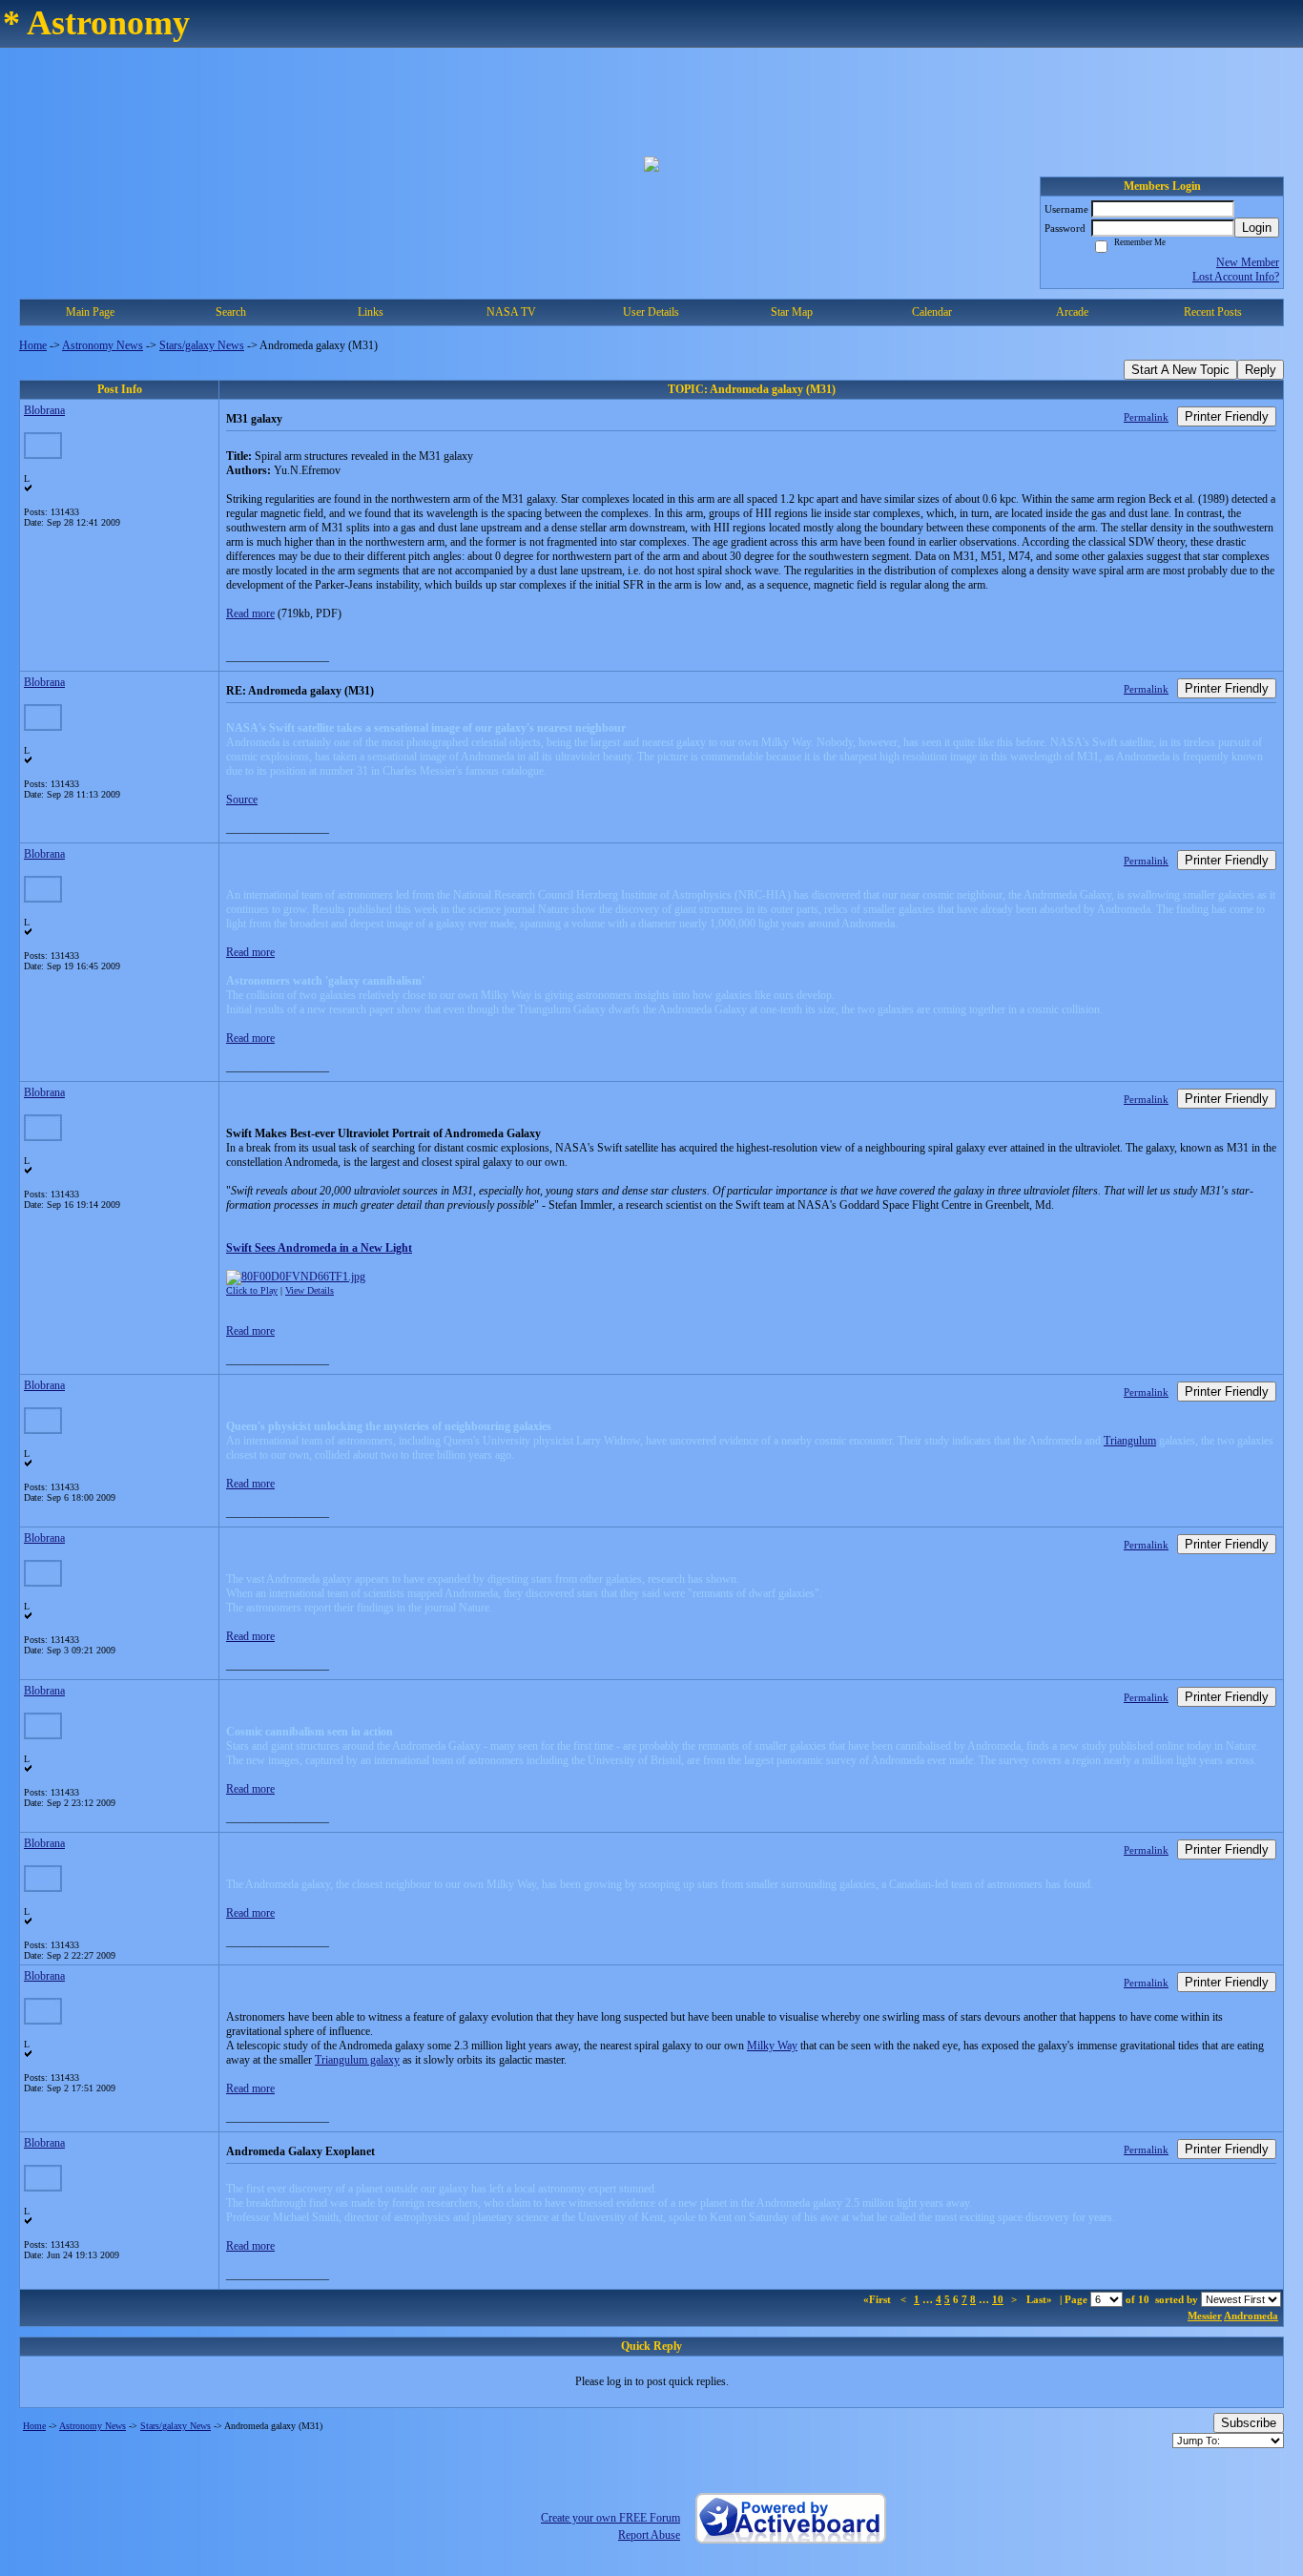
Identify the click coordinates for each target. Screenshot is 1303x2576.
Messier (1205, 2316)
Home (33, 345)
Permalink (1146, 417)
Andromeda (1251, 2316)
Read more (250, 613)
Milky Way (772, 2046)
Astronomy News (103, 345)
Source (242, 800)
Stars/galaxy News (202, 345)
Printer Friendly (1227, 416)
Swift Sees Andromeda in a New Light (319, 1248)
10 (998, 2299)
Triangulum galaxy (357, 2060)
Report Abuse (649, 2535)
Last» (1041, 2299)
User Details (651, 312)
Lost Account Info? (1236, 277)
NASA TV (511, 312)
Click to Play (252, 1290)
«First (879, 2299)
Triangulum (1130, 1441)
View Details (310, 1290)
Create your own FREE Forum (610, 2518)
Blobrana (44, 410)
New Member (1248, 262)
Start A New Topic (1180, 370)
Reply (1261, 370)
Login (1257, 228)
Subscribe (1249, 2423)
